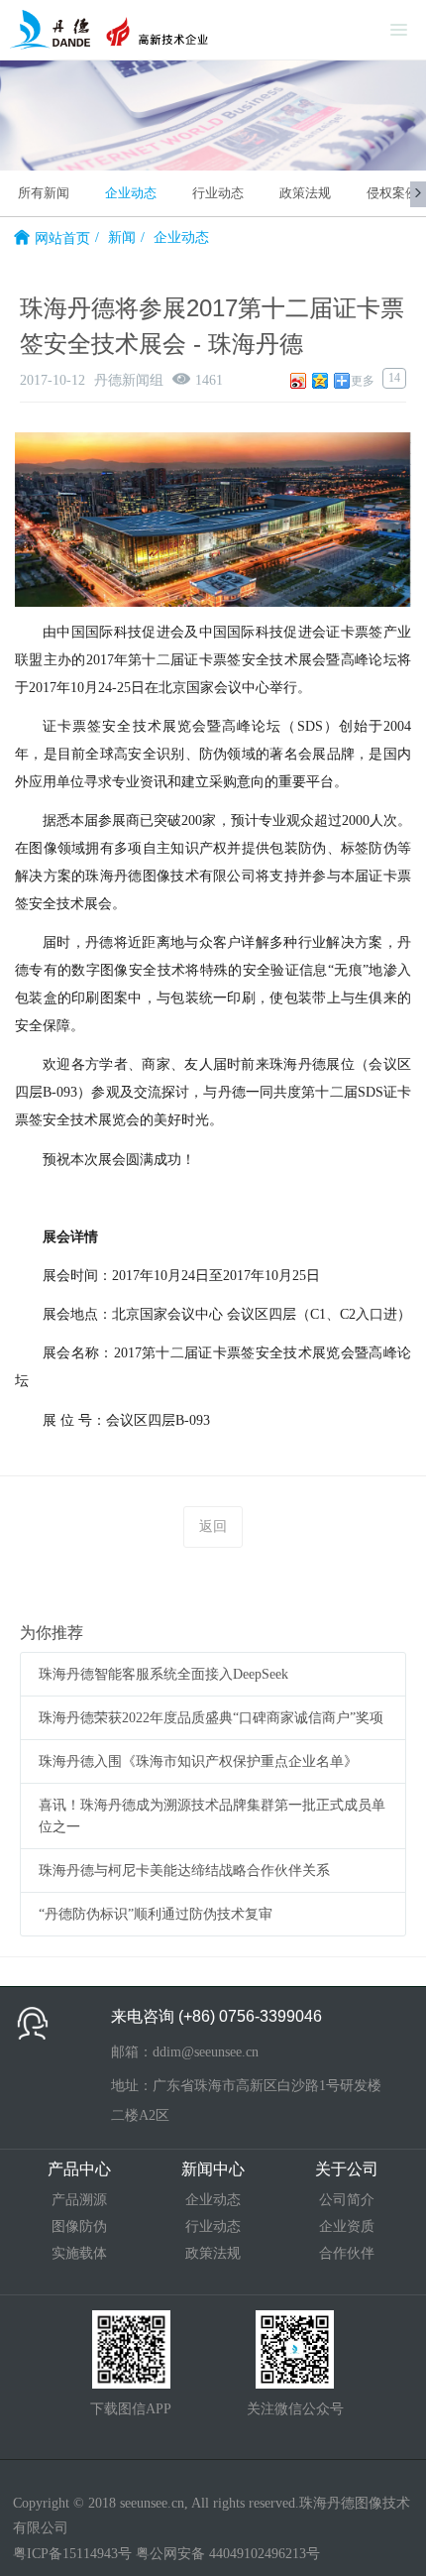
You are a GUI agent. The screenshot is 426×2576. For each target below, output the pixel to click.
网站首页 (62, 238)
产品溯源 (79, 2200)
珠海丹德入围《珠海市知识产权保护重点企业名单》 (198, 1761)
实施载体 (79, 2253)
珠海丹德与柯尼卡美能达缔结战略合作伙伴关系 (184, 1871)
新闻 (122, 237)
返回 (213, 1526)
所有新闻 (44, 193)
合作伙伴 (347, 2253)
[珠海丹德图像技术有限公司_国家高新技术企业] (109, 30)
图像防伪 (79, 2226)
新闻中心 (213, 2169)
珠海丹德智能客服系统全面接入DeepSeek (163, 1674)
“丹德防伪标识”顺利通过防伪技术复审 (156, 1914)
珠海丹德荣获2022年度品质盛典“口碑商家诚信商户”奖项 (211, 1718)
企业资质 (347, 2226)
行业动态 (218, 193)
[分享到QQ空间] (320, 381)
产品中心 (79, 2169)
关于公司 (347, 2169)
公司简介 (347, 2200)
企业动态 (131, 193)
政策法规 (305, 193)
